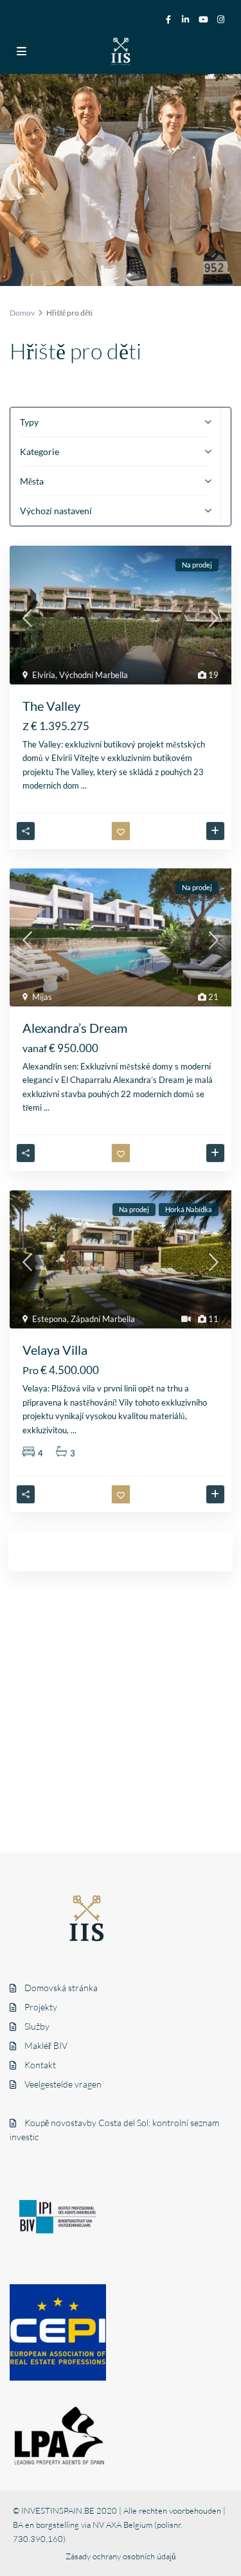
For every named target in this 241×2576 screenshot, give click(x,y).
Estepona (49, 1319)
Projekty (41, 2007)
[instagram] (222, 19)
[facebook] (168, 19)
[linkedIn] (186, 19)
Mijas (42, 997)
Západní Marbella (103, 1319)
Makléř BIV (46, 2045)
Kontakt (40, 2065)
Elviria (44, 675)
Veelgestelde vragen (63, 2084)
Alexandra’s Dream (75, 1028)
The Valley (51, 706)
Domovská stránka (61, 1988)
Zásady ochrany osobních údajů (121, 2556)
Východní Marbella (94, 675)
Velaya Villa (55, 1350)
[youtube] (204, 19)
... (84, 785)
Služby (37, 2026)
